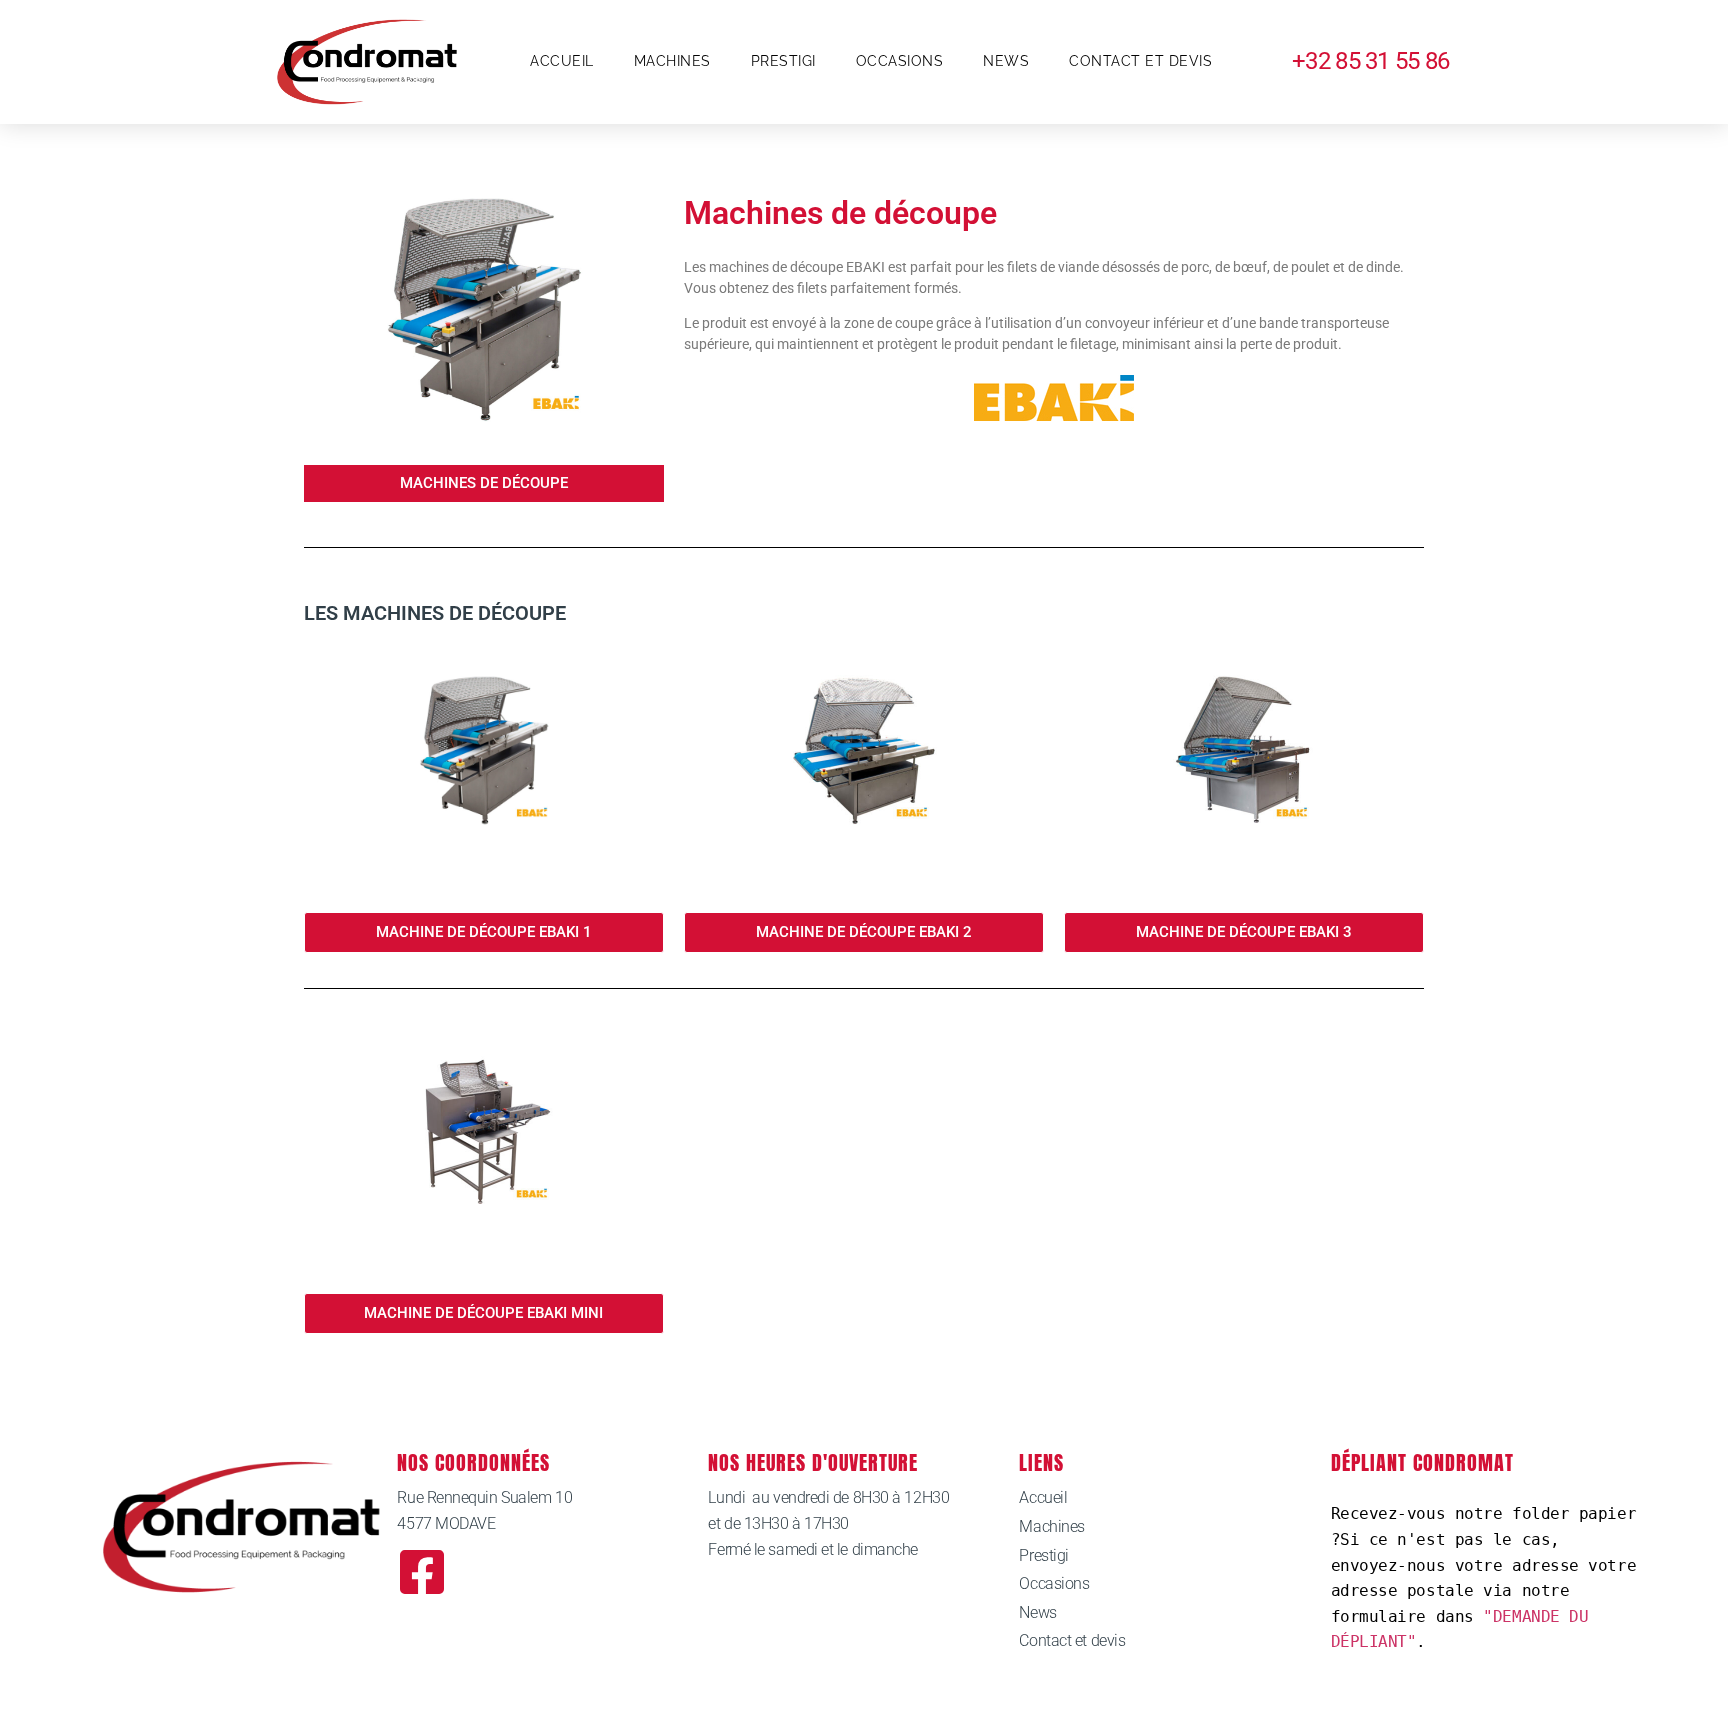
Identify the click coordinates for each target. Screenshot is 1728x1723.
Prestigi (783, 61)
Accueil (562, 61)
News (1006, 61)
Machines (672, 61)
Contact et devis (1140, 61)
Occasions (900, 61)
